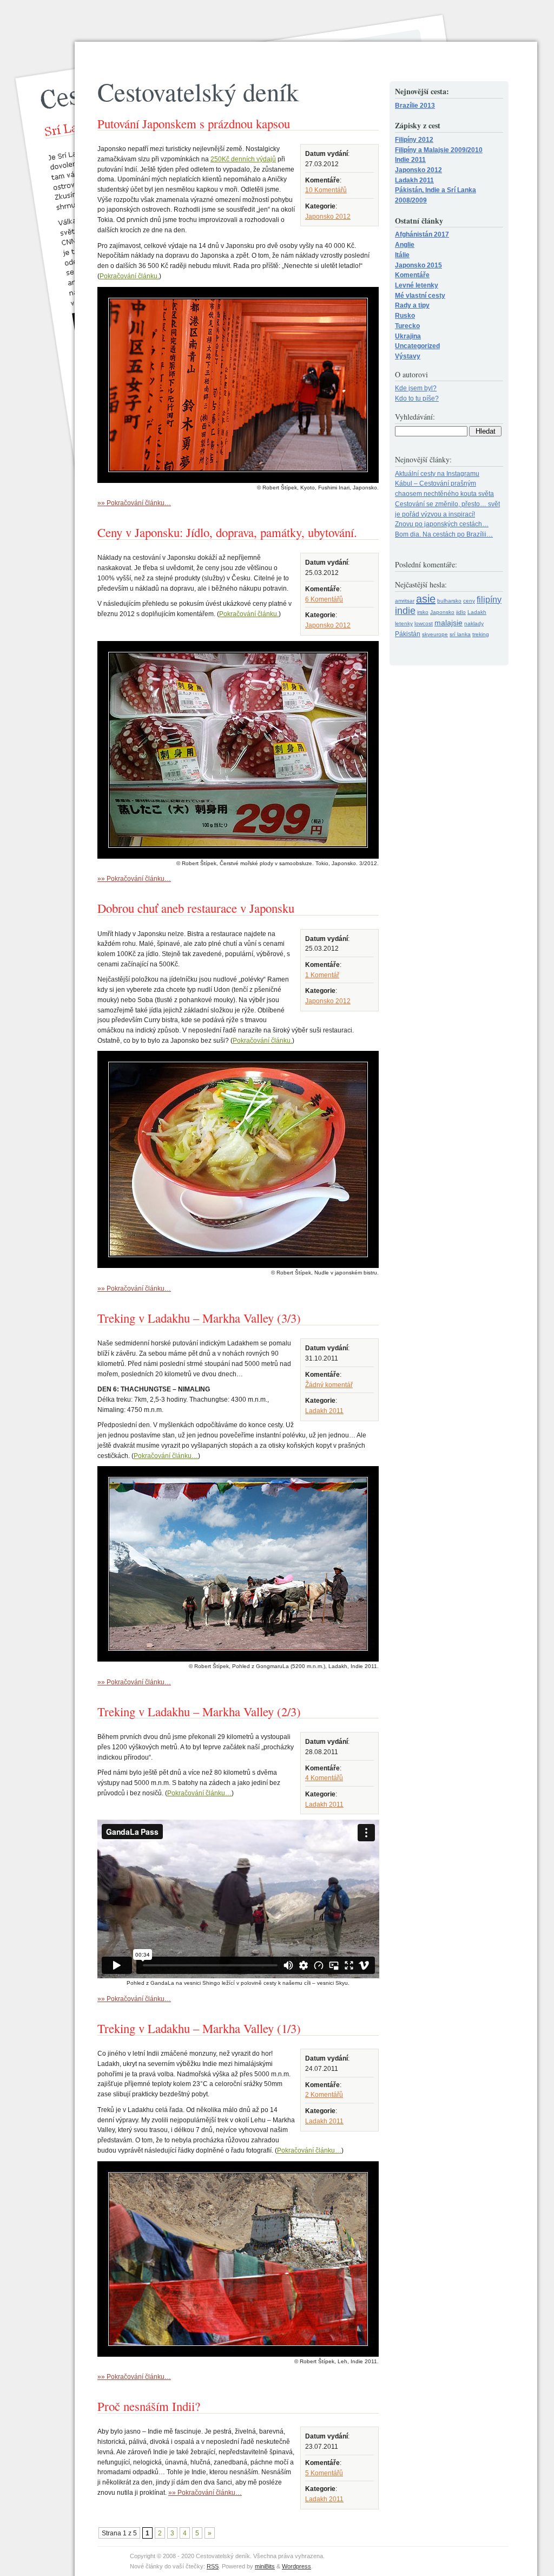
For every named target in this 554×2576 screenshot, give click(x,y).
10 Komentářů (326, 190)
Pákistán (408, 634)
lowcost (424, 623)
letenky (404, 623)
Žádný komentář (329, 1385)
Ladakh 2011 (324, 1411)
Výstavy (408, 356)
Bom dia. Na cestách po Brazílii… (444, 534)
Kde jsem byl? (416, 388)
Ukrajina (408, 336)
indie (405, 611)
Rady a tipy (412, 305)
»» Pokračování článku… (134, 503)
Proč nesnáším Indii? (149, 2406)
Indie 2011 (410, 159)
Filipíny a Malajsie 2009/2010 (439, 150)
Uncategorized (417, 346)
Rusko (405, 315)
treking (481, 634)
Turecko (407, 326)
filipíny (489, 600)
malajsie (449, 623)
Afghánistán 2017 (422, 234)
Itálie (402, 255)
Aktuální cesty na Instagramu (437, 473)
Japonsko (442, 612)
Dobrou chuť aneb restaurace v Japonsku (196, 908)
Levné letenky (417, 285)
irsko (423, 612)
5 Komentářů (324, 2473)
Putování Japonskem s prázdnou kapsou (194, 123)
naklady (474, 623)
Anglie (405, 244)
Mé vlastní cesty (420, 295)
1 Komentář (322, 975)
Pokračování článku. (129, 276)
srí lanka (460, 634)
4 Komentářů (324, 1778)
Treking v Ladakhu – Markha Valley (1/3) (199, 2028)
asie (426, 599)
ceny (469, 601)
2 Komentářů (324, 2094)
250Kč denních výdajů (243, 159)
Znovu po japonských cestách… (442, 524)
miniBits (265, 2566)
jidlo (461, 612)
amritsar (405, 601)
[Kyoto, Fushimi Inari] (238, 480)
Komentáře (412, 275)
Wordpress (296, 2566)
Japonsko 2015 (418, 265)
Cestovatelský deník (198, 91)
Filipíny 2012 (414, 139)
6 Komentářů (324, 599)
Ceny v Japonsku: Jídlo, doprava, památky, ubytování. (227, 532)
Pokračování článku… (166, 1456)
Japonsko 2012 (328, 216)
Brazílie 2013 (415, 105)
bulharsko (449, 601)
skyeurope (435, 634)
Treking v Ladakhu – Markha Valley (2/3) (199, 1711)
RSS (213, 2566)
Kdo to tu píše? (417, 398)
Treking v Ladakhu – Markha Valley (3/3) (199, 1318)
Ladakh (477, 612)
